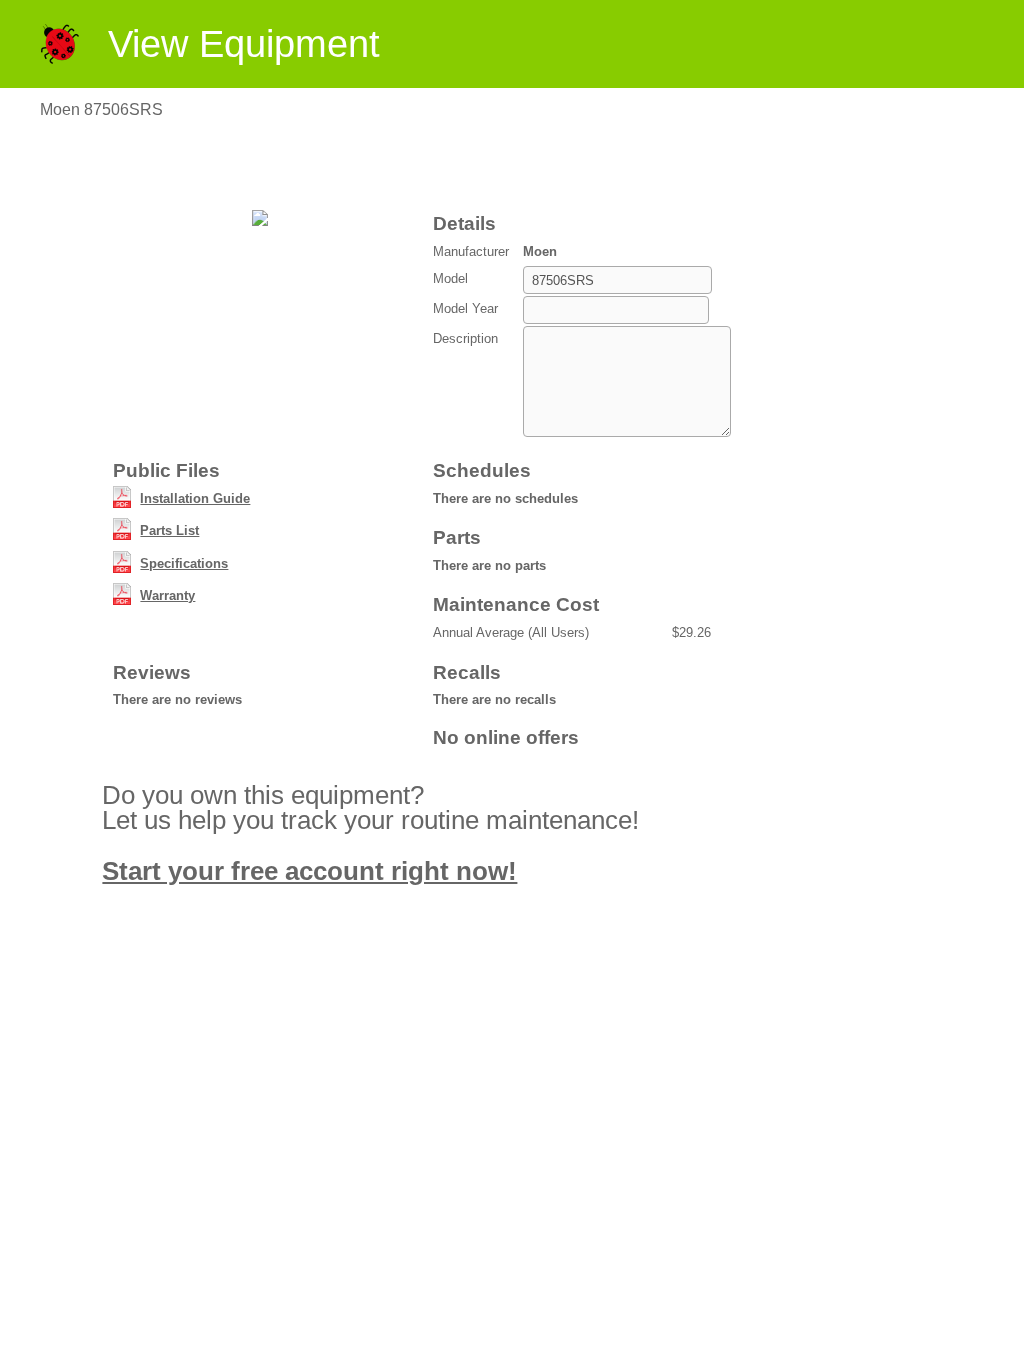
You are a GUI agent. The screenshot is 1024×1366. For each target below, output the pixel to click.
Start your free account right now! (309, 871)
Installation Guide (195, 498)
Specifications (184, 563)
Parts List (169, 530)
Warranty (167, 595)
